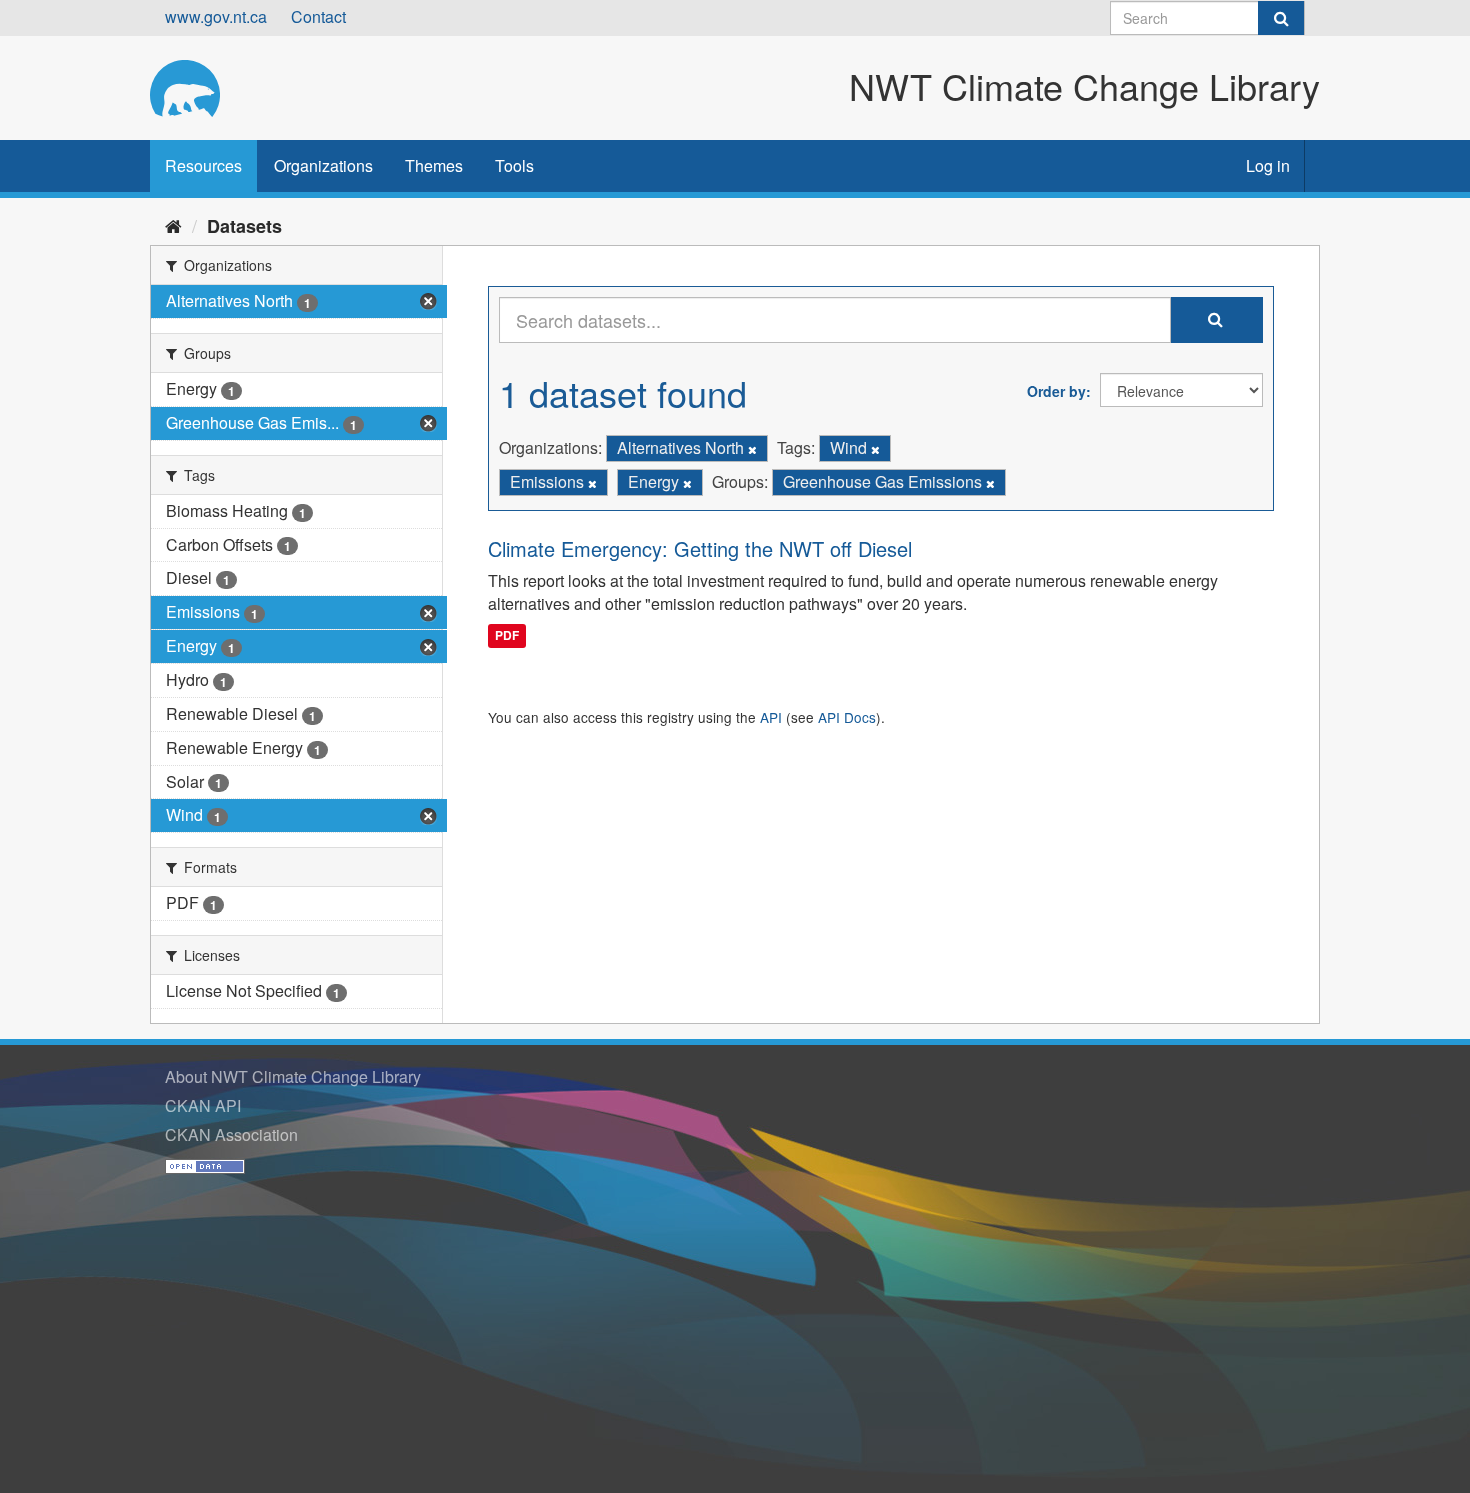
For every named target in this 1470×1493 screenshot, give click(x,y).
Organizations (323, 165)
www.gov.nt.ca (216, 16)
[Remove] (752, 449)
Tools (514, 165)
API (771, 717)
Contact (318, 16)
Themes (434, 165)
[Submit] (1281, 18)
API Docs (847, 717)
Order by (1056, 391)
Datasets (244, 226)
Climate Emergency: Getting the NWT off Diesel (700, 548)
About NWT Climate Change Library (293, 1076)
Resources (203, 165)
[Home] (173, 225)
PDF (507, 635)
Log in (1268, 165)
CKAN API (203, 1105)
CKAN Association (231, 1134)
